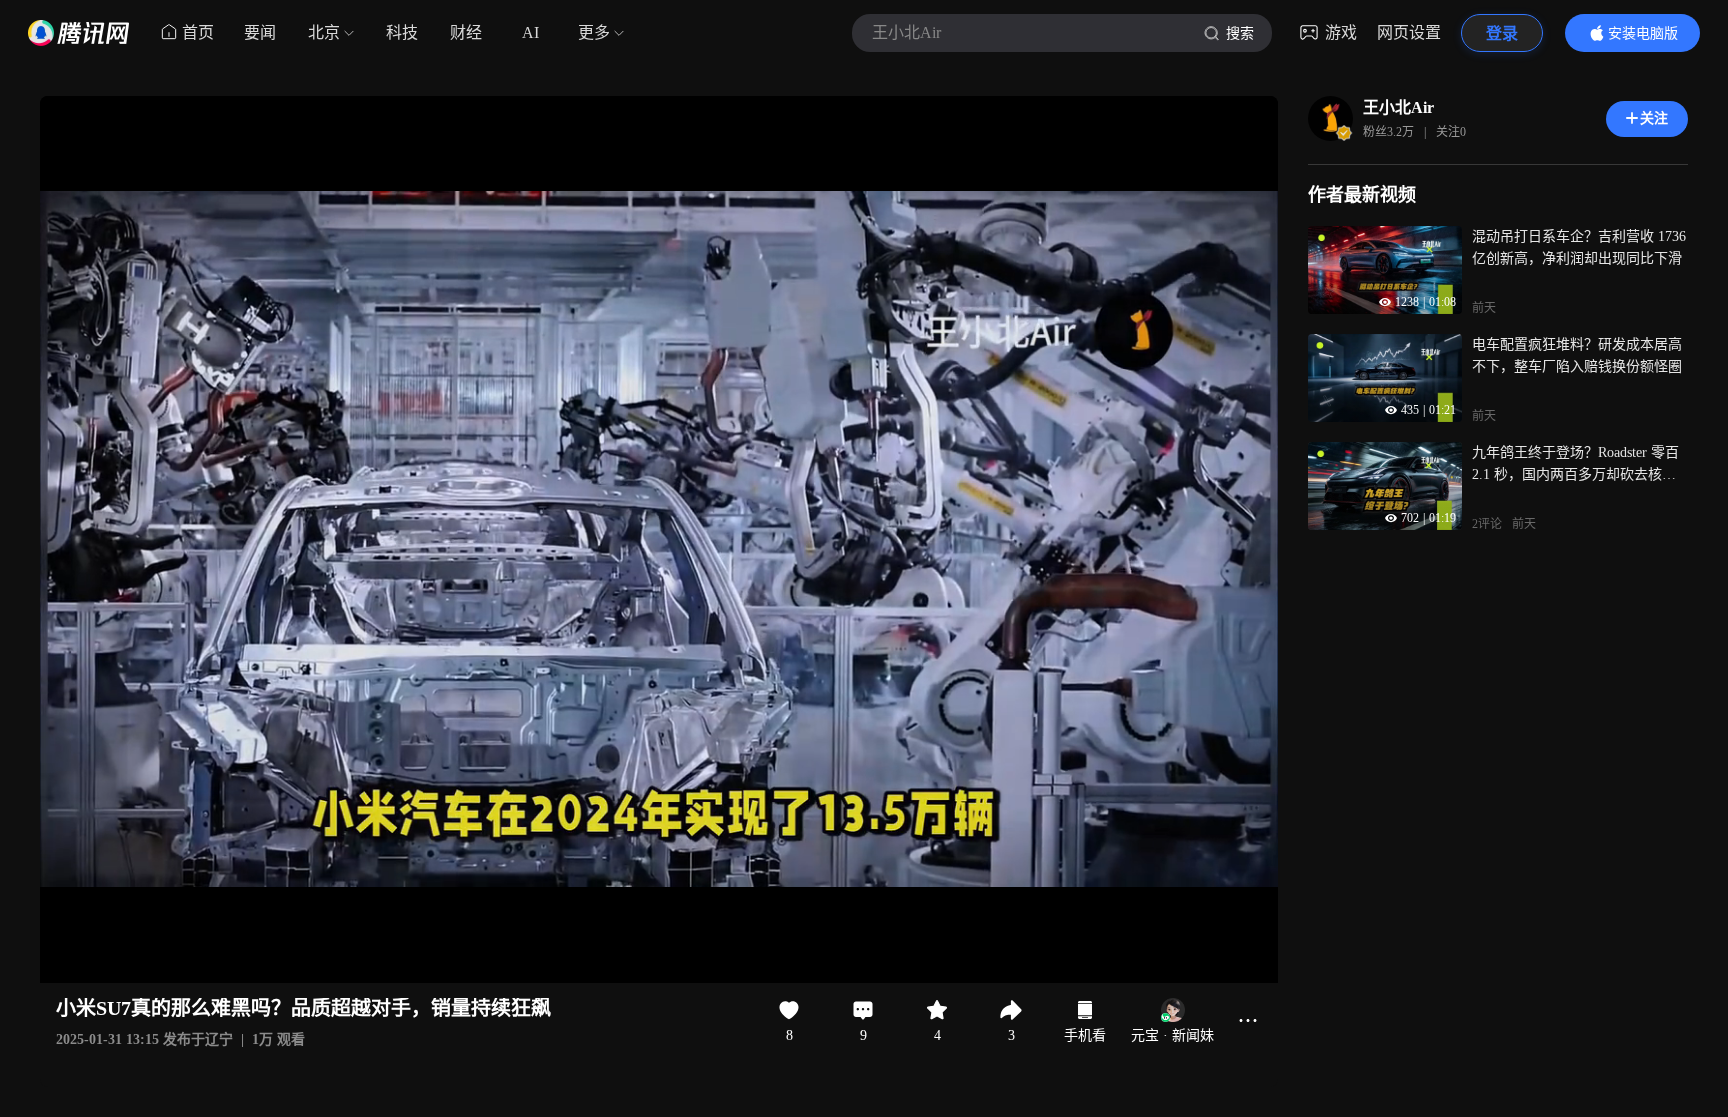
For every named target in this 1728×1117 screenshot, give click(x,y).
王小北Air (1398, 107)
